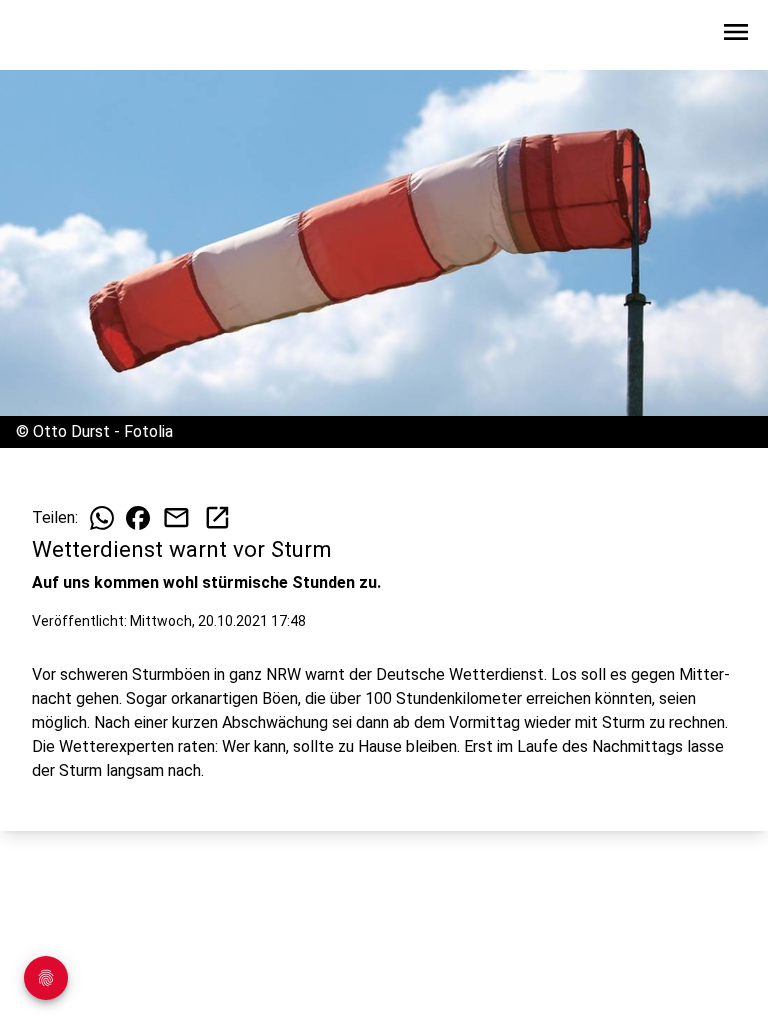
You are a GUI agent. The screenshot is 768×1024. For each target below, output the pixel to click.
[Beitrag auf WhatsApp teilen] (102, 518)
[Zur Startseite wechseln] (64, 36)
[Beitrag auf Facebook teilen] (138, 518)
